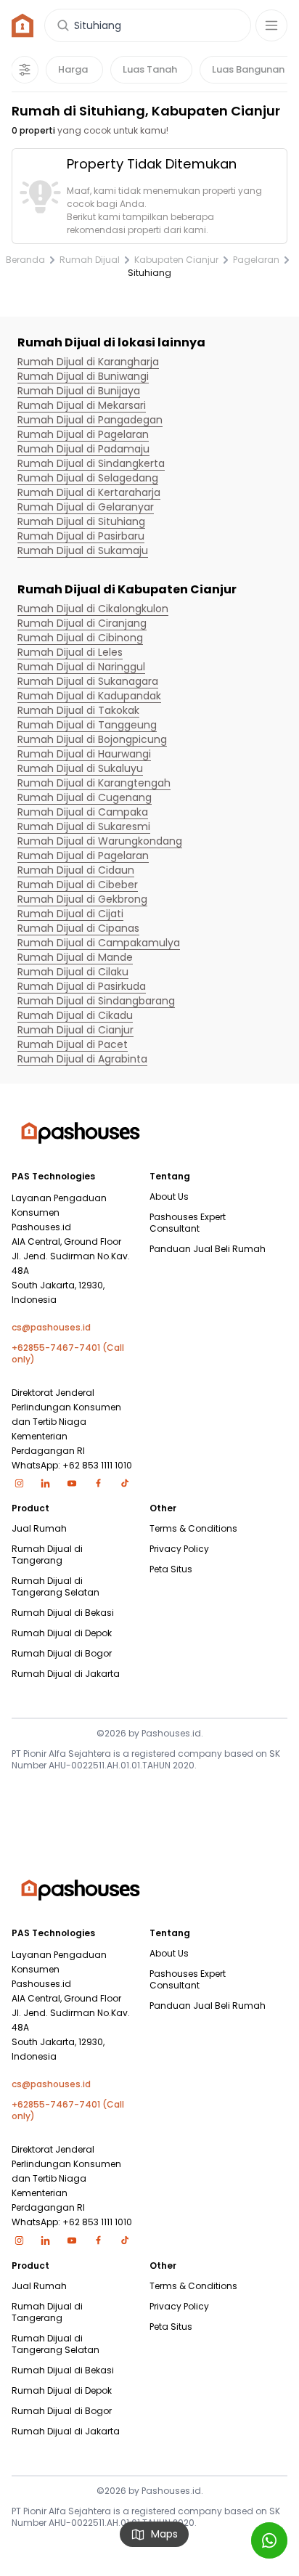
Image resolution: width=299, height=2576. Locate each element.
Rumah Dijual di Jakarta (66, 1674)
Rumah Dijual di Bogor (62, 1654)
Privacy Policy (179, 1549)
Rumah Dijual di (88, 362)
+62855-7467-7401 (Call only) (68, 1354)
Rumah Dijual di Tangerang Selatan (56, 1587)
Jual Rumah (39, 1529)
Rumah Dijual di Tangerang (47, 1555)
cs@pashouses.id (51, 1328)
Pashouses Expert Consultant (188, 1223)
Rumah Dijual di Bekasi (63, 1613)
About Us (169, 1197)
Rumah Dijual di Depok (62, 1633)
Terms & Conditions (193, 1529)
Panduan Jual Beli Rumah (208, 1249)
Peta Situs (171, 1569)
